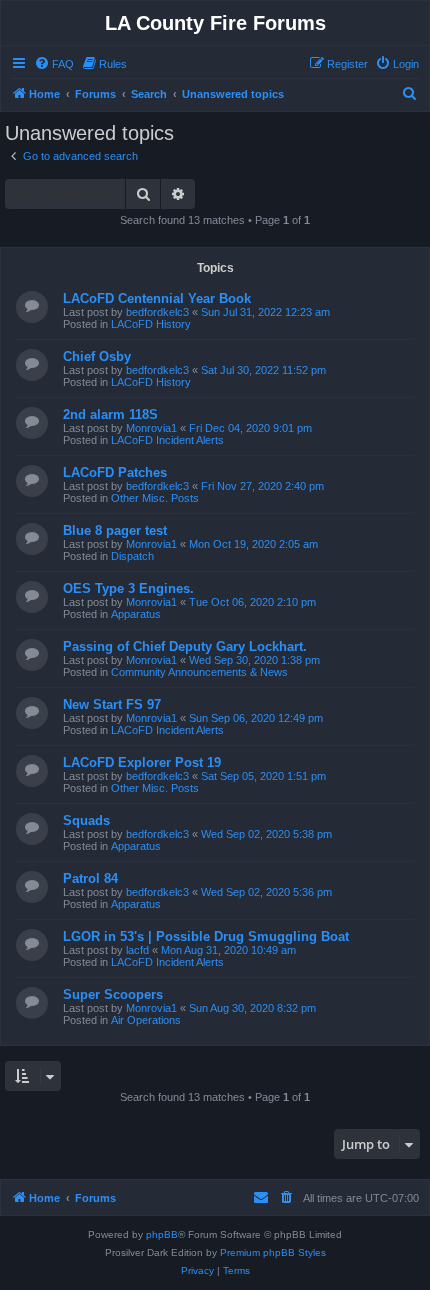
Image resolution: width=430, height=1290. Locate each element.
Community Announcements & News (199, 672)
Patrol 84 (90, 878)
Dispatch (132, 556)
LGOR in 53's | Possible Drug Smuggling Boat (206, 936)
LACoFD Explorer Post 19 (142, 762)
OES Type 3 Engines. (128, 588)
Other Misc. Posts (155, 498)
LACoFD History (151, 324)
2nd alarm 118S (110, 414)
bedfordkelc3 (157, 312)
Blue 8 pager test (115, 530)
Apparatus (136, 614)
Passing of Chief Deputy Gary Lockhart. (185, 646)
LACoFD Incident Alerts (167, 440)
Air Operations (146, 1020)
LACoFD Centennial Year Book (157, 298)
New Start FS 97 (112, 704)
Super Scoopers (113, 994)
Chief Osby (97, 356)
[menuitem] (54, 64)
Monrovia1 (151, 428)
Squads (86, 820)
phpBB (162, 1234)
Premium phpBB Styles (273, 1252)
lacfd (137, 950)
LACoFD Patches (115, 472)
